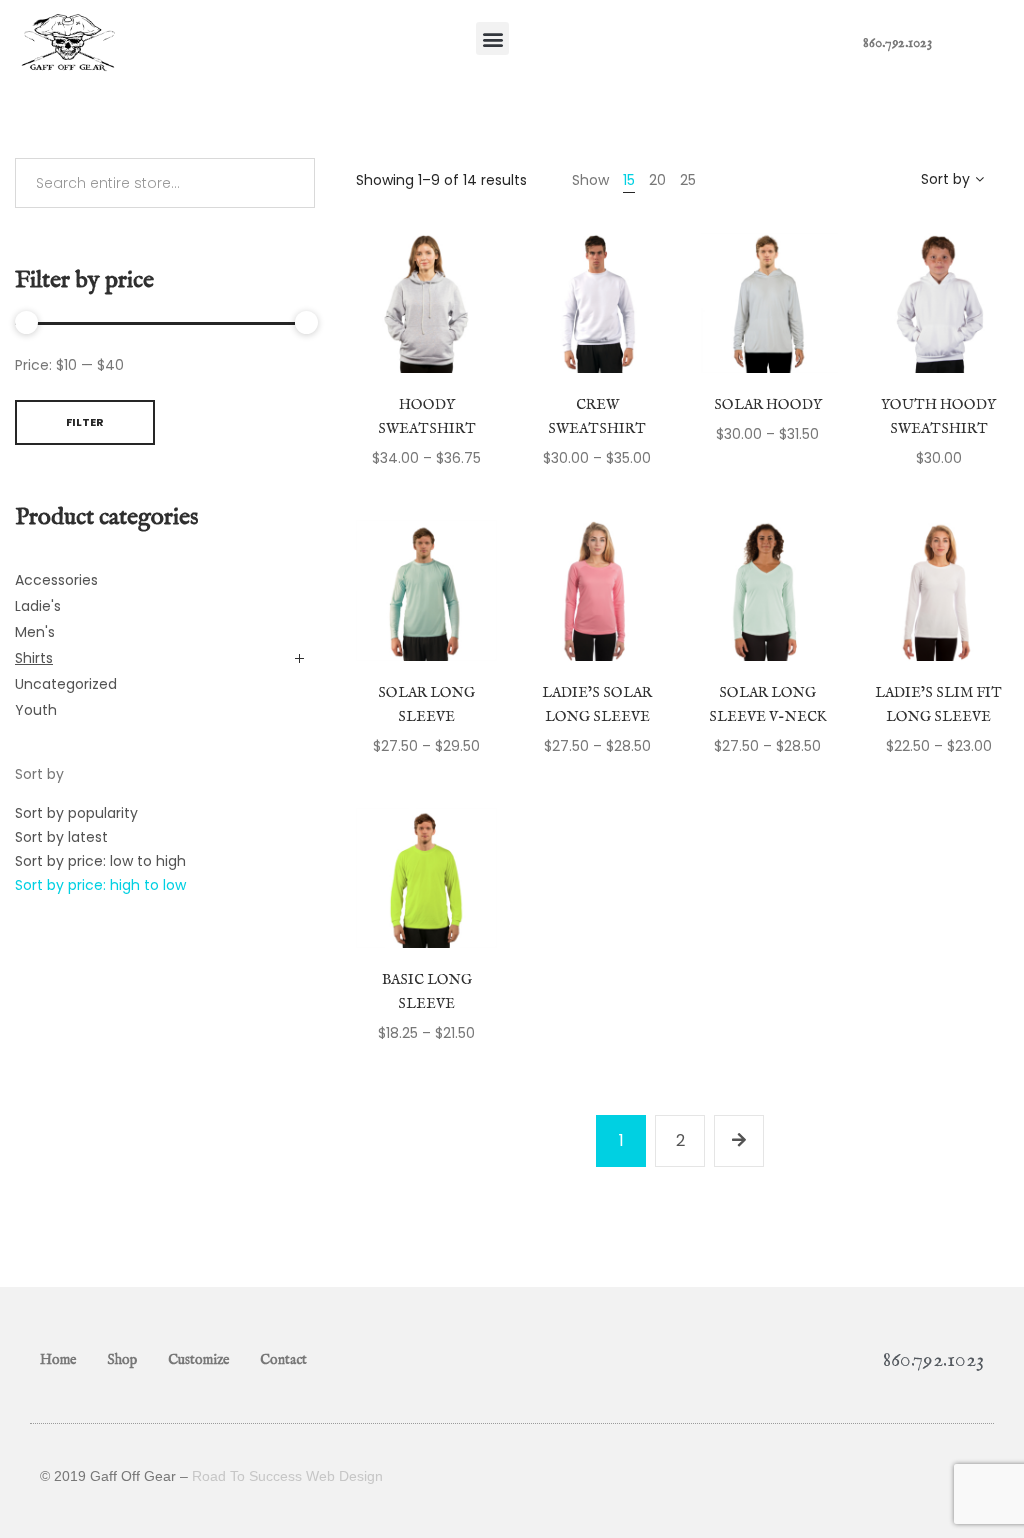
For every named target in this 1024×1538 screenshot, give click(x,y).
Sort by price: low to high (100, 861)
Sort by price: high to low (100, 885)
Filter (85, 422)
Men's (35, 632)
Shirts (34, 658)
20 (657, 180)
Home (58, 1360)
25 (688, 180)
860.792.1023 (897, 43)
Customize (198, 1360)
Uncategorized (66, 684)
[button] (492, 38)
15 (629, 180)
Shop (122, 1360)
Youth (36, 710)
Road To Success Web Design (287, 1476)
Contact (283, 1360)
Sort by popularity (76, 813)
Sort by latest (61, 837)
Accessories (56, 580)
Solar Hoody (768, 405)
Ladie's (38, 606)
